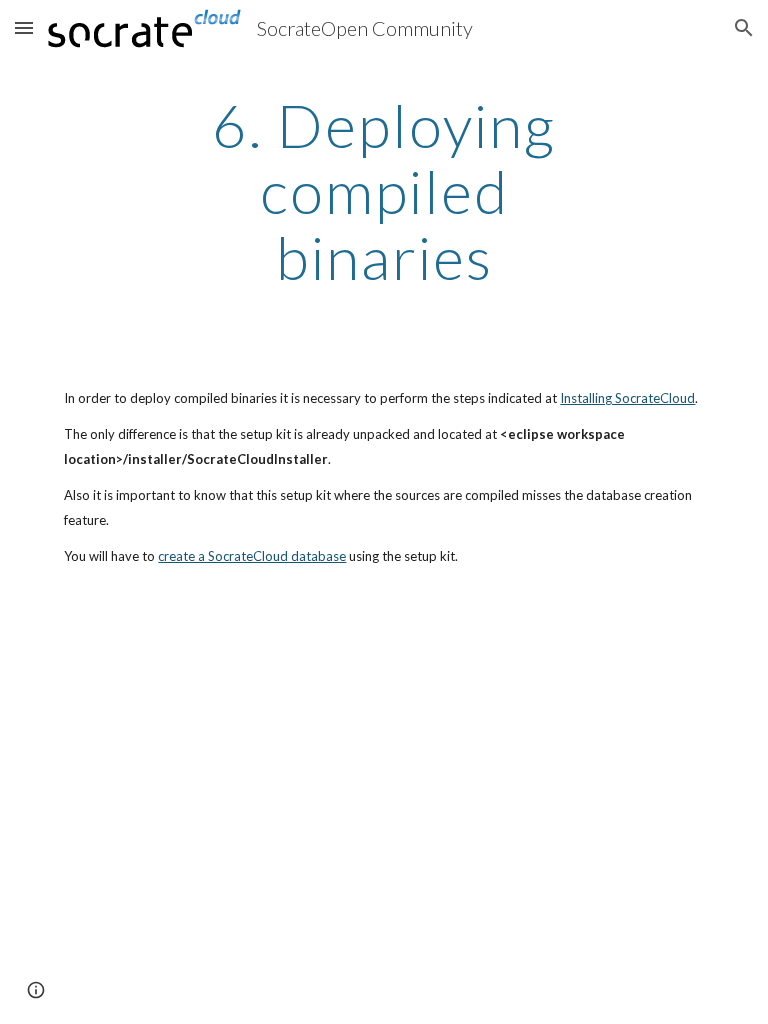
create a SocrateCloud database (252, 556)
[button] (24, 27)
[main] (383, 191)
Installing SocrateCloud (627, 398)
